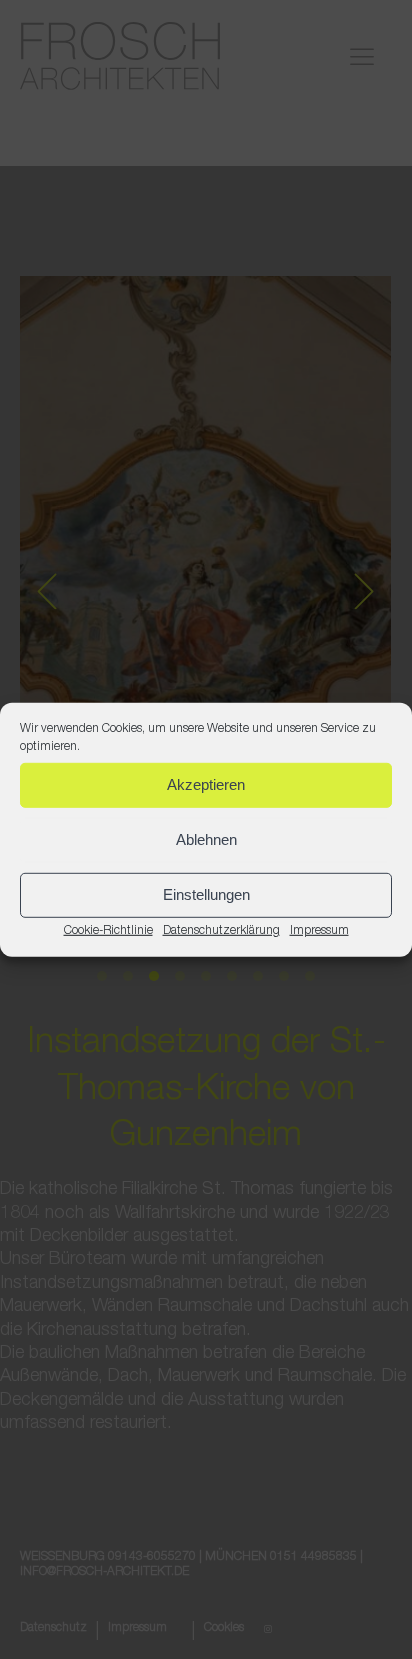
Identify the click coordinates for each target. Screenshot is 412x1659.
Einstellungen (206, 894)
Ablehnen (206, 839)
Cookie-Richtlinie (108, 930)
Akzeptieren (206, 784)
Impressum (319, 930)
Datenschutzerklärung (221, 930)
